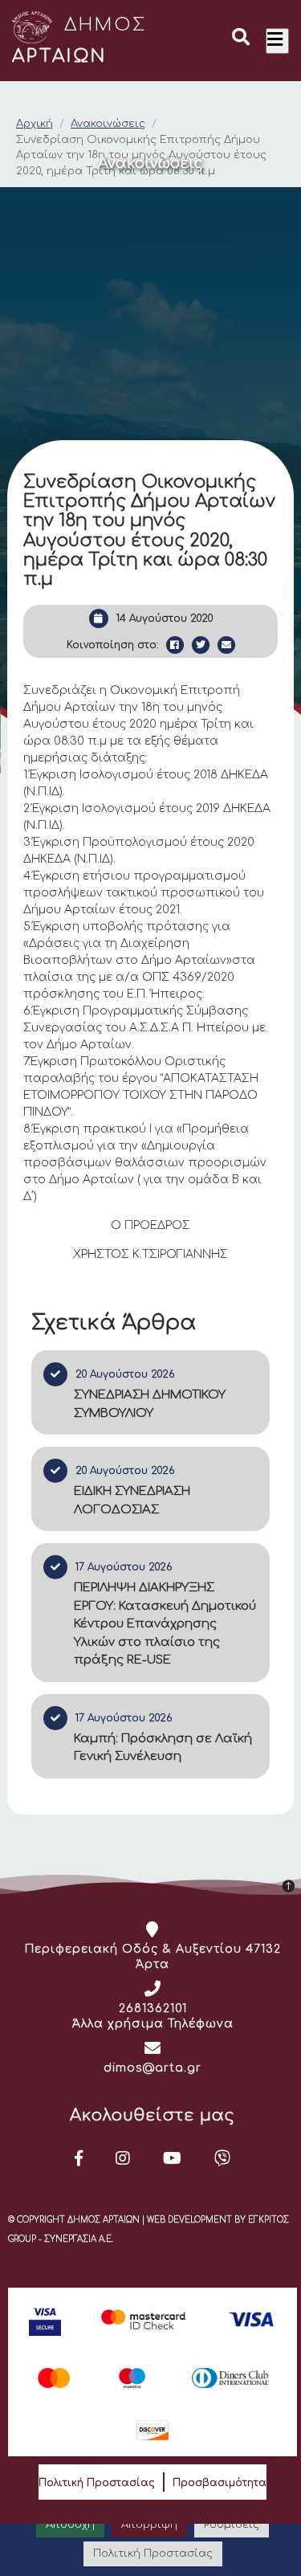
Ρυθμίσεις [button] (232, 2525)
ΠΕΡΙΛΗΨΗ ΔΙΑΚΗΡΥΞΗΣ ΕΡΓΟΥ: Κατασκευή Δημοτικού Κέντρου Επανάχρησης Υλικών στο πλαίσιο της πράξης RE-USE (165, 1624)
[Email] (226, 645)
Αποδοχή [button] (70, 2525)
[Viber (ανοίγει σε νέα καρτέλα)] (223, 2158)
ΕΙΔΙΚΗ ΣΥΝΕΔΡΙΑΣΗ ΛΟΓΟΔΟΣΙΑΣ (132, 1500)
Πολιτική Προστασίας (97, 2483)
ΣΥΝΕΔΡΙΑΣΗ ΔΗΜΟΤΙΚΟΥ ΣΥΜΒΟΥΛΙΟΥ (150, 1404)
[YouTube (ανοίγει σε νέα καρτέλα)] (173, 2158)
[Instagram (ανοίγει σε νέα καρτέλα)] (123, 2158)
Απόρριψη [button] (149, 2525)
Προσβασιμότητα (220, 2483)
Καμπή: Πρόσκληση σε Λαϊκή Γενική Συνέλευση (163, 1748)
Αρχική (35, 124)
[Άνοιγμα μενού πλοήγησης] (277, 41)
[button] (241, 39)
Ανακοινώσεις (108, 124)
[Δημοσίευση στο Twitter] (201, 645)
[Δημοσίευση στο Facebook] (175, 645)
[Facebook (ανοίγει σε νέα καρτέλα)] (79, 2158)
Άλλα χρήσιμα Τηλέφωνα (153, 2024)
